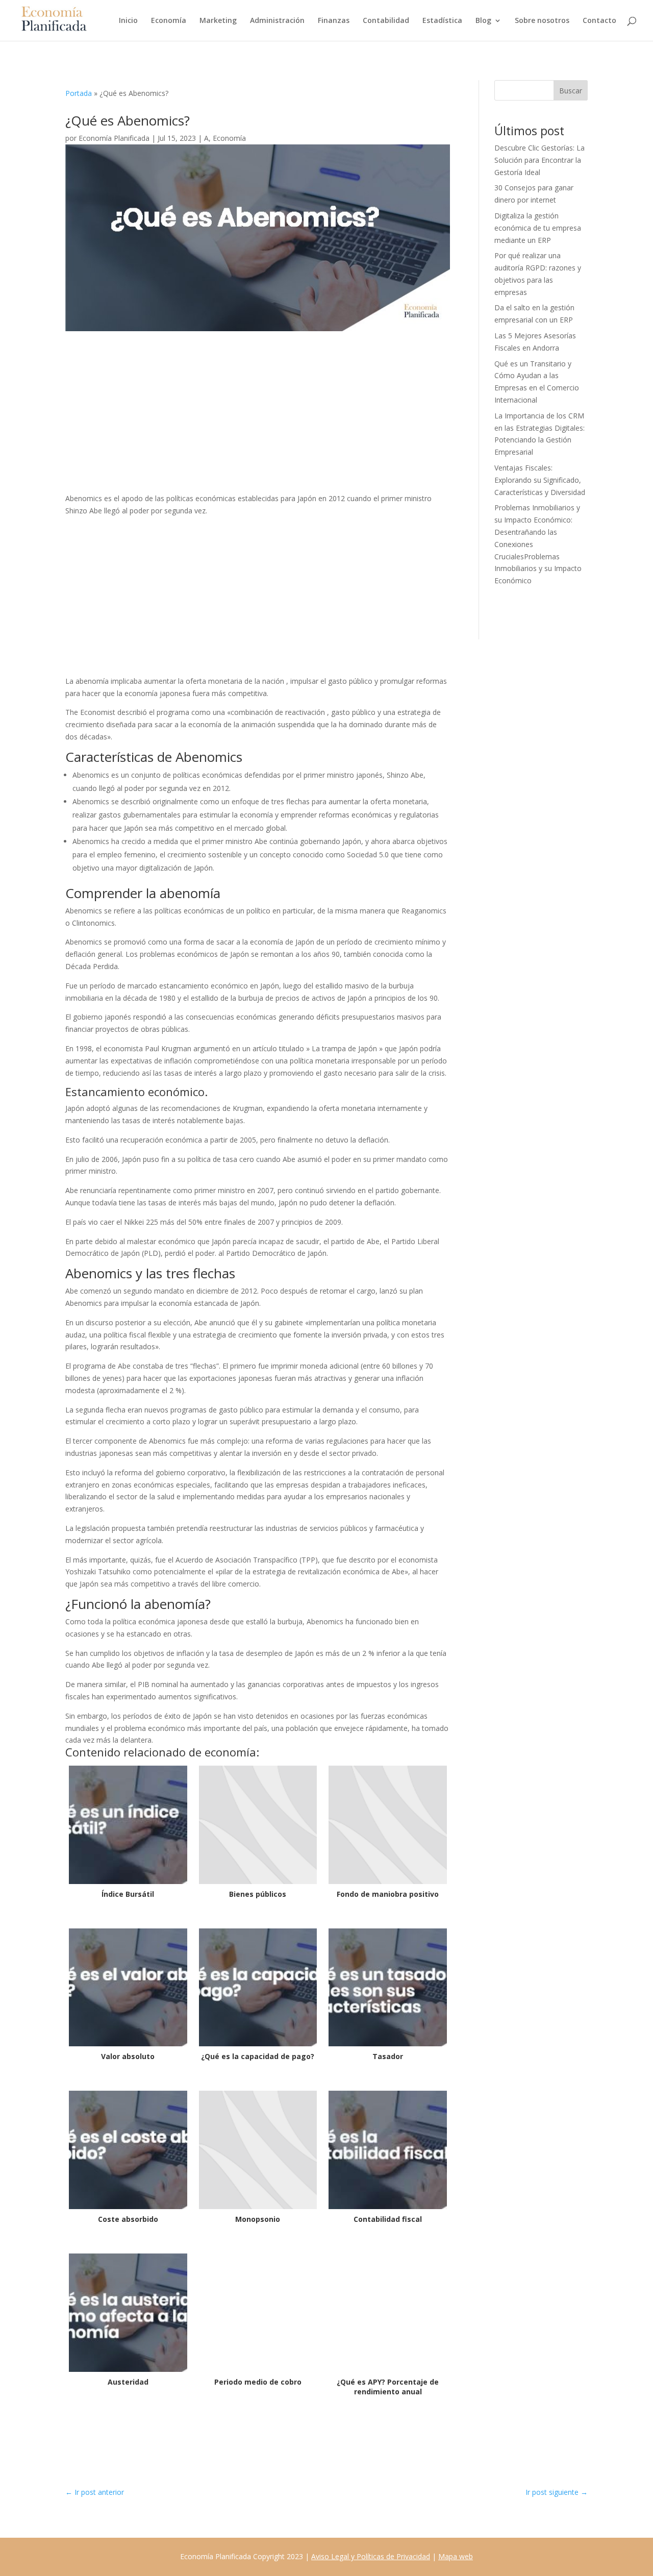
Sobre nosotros (542, 21)
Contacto (599, 21)
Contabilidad (386, 21)
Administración (277, 21)
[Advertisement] (258, 417)
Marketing (218, 21)
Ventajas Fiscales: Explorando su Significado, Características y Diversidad (540, 480)
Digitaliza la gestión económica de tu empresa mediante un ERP (538, 228)
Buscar (571, 91)
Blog (483, 21)
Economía (169, 21)
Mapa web (456, 2556)
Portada (79, 93)
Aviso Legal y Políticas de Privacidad (371, 2556)
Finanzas (334, 21)
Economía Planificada (114, 138)
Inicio (128, 21)
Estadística (442, 21)
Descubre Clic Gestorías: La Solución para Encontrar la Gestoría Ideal (539, 160)
